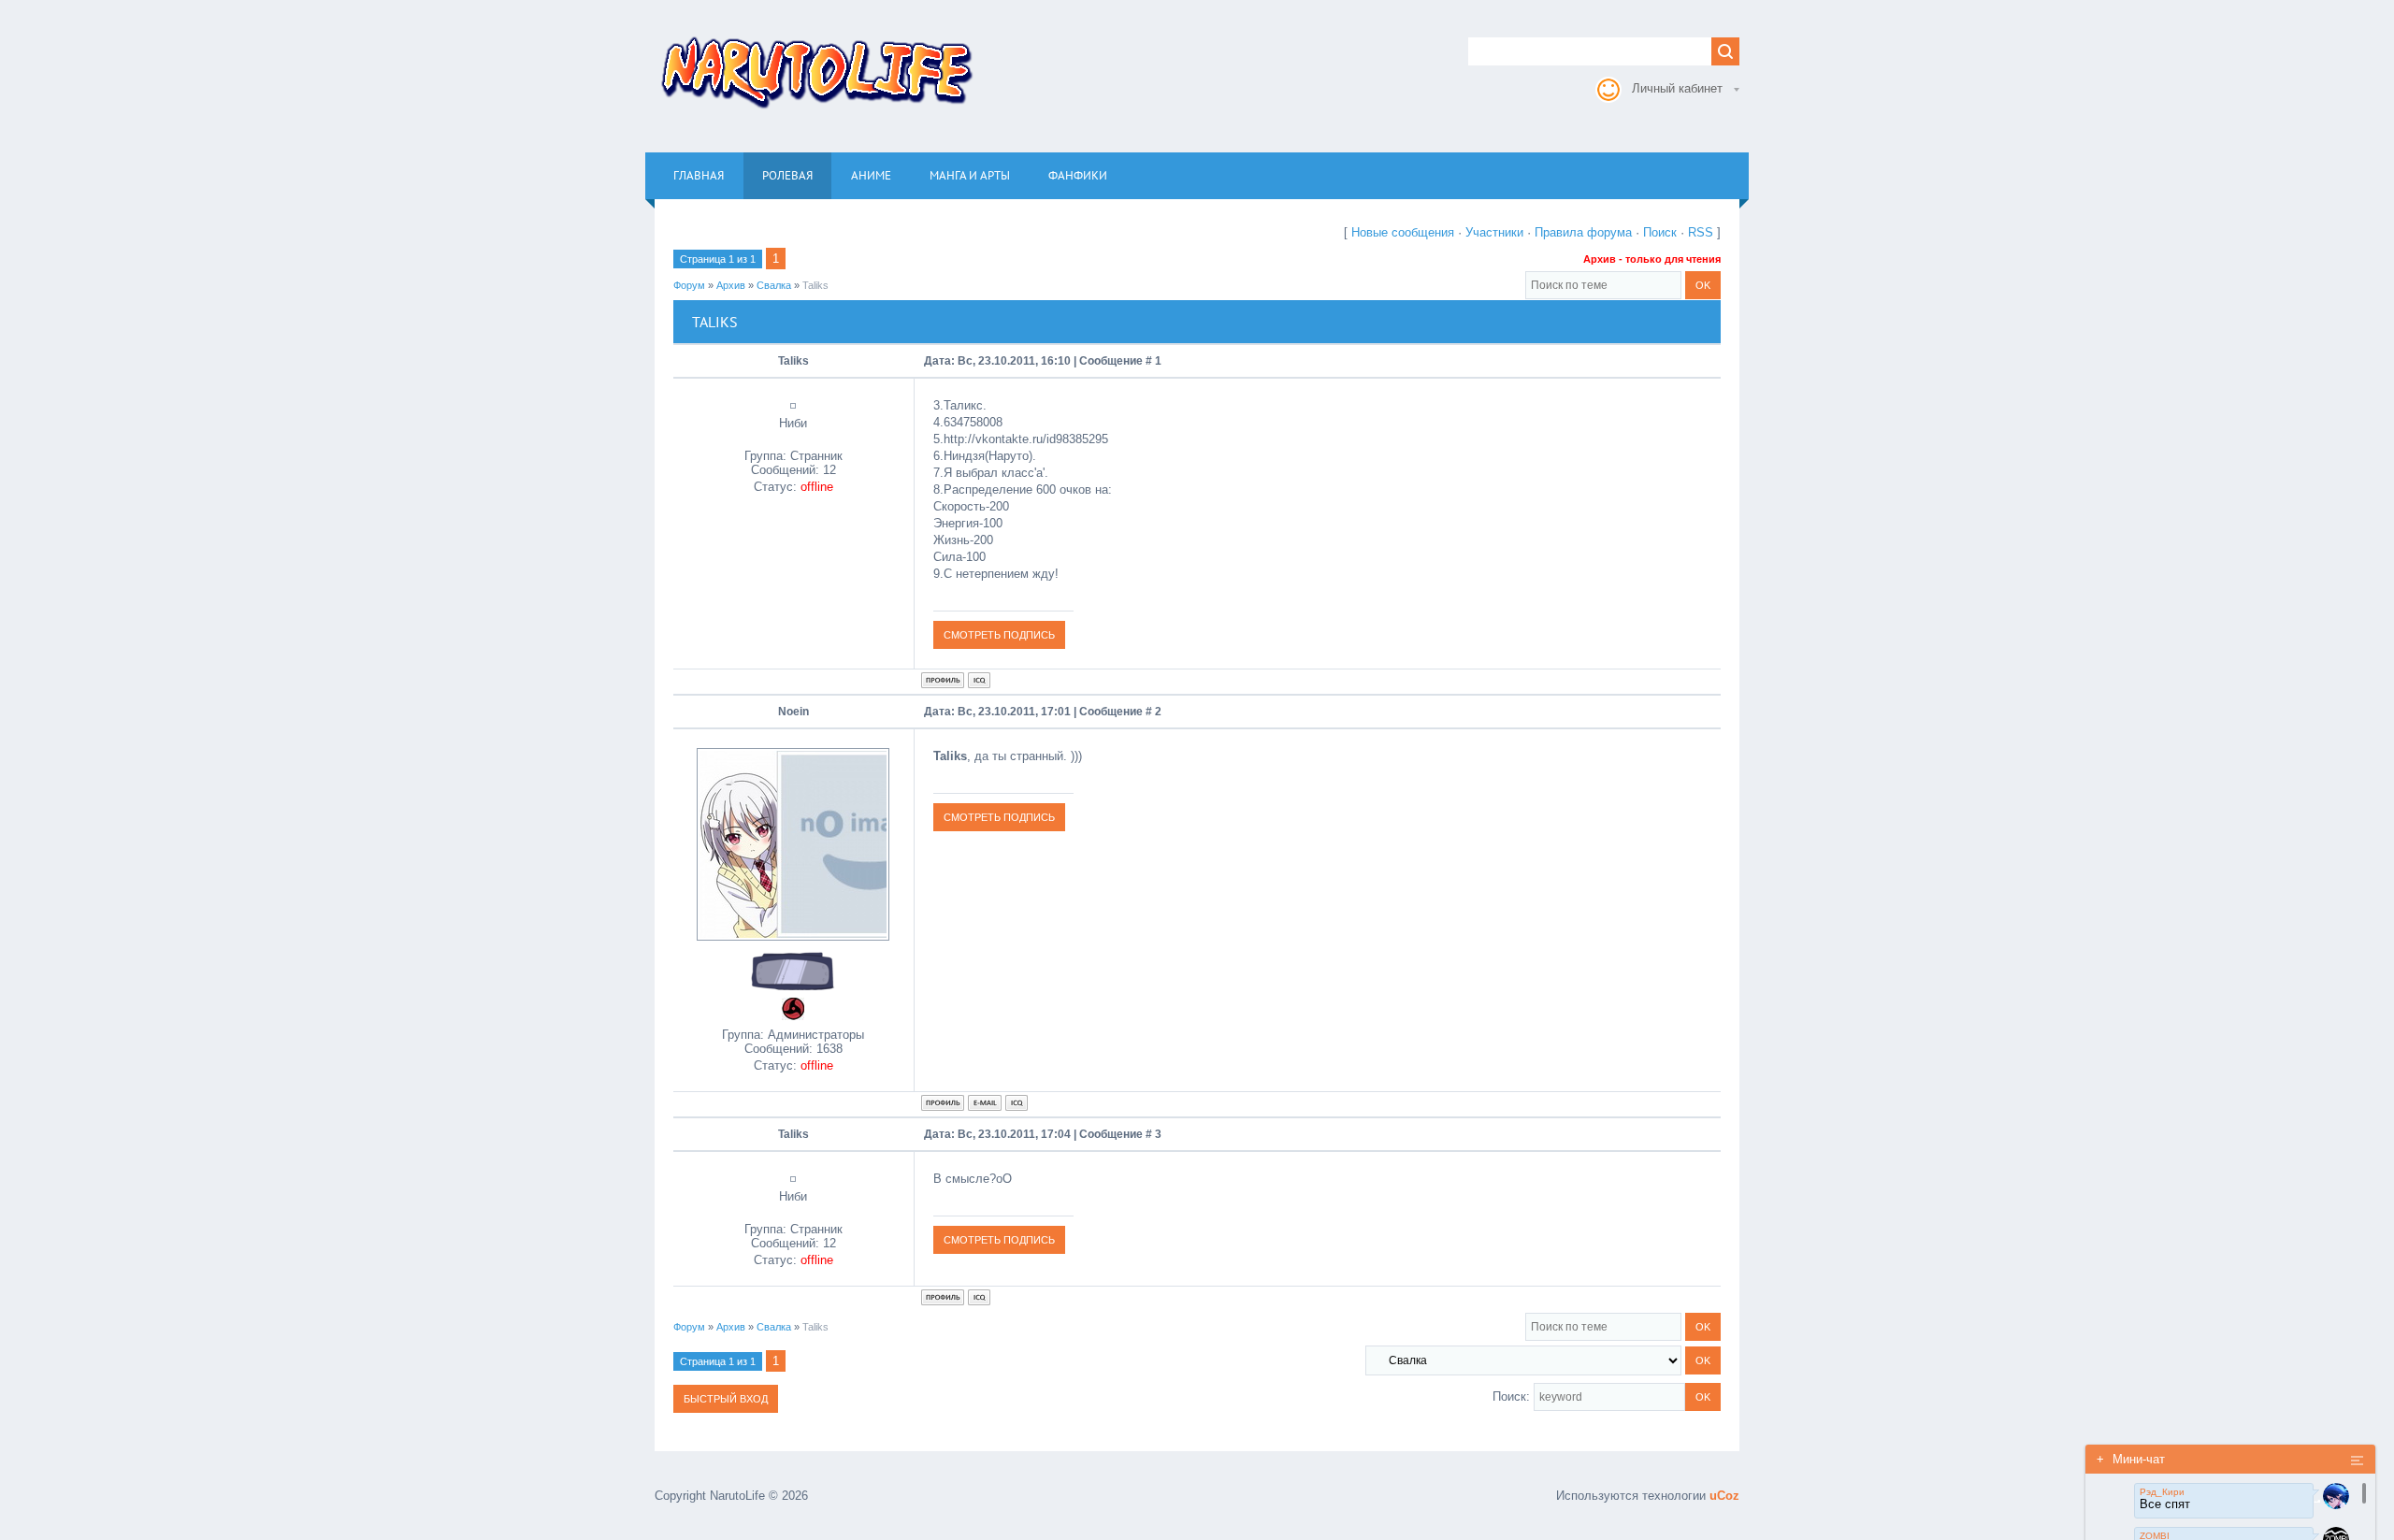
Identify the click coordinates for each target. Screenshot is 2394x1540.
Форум (689, 285)
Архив (731, 285)
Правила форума (1583, 232)
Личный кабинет (1677, 88)
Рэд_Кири (2162, 1492)
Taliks (815, 285)
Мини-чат (2131, 1459)
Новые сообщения (1403, 232)
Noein (793, 712)
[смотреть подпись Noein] (999, 817)
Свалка (774, 285)
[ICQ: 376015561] (1017, 1103)
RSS (1701, 232)
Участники (1494, 232)
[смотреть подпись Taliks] (999, 634)
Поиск (1660, 232)
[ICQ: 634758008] (979, 680)
